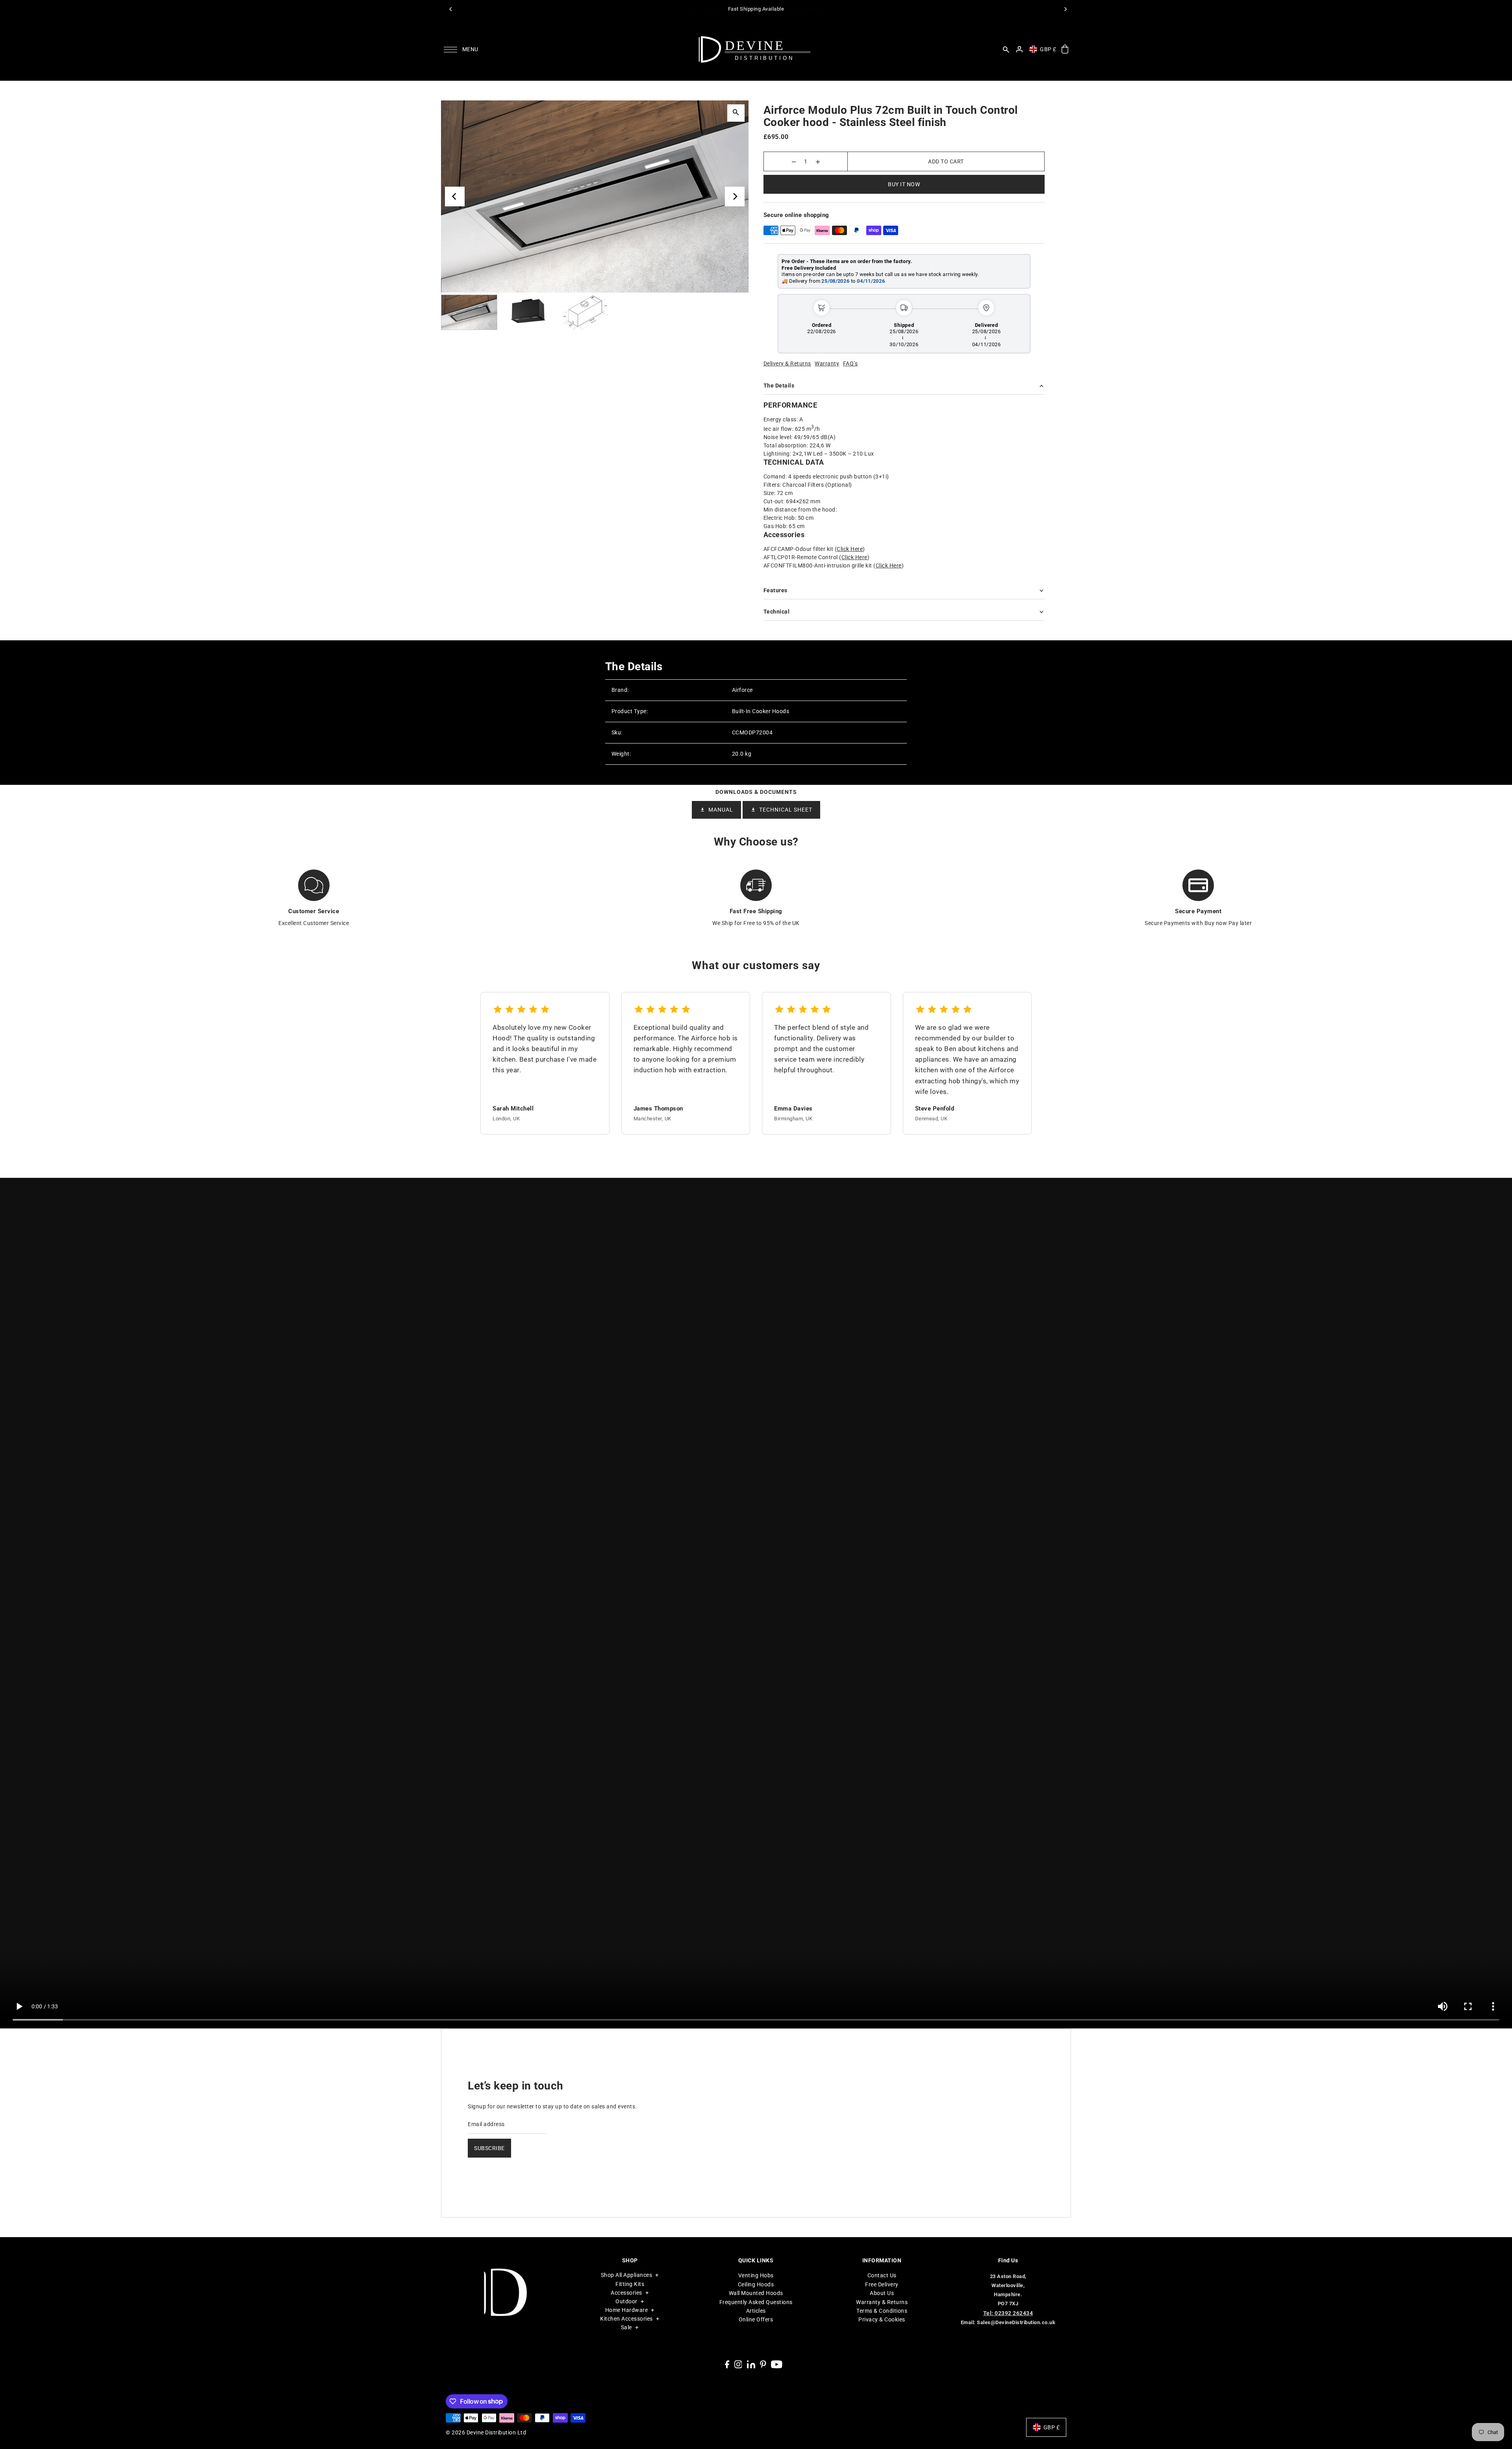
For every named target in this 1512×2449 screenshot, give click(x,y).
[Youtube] (777, 2364)
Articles (756, 2311)
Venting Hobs (756, 2275)
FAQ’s (850, 363)
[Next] (1065, 9)
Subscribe (489, 2148)
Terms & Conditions (882, 2311)
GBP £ (1048, 49)
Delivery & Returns (787, 363)
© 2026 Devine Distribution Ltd (486, 2432)
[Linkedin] (751, 2364)
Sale (626, 2327)
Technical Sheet (786, 810)
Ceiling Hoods (756, 2284)
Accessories (626, 2293)
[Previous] (451, 9)
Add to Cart (946, 161)
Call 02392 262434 (801, 9)
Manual (721, 810)
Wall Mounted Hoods (756, 2293)
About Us (882, 2293)
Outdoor (626, 2301)
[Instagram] (738, 2364)
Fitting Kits (630, 2284)
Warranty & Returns (882, 2302)
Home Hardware (627, 2310)
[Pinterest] (763, 2364)
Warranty (827, 363)
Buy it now (904, 184)
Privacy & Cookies (882, 2319)
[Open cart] (1065, 49)
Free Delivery (882, 2284)
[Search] (1006, 49)
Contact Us (882, 2275)
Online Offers (756, 2319)
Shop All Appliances (627, 2275)
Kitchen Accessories (626, 2319)
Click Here (850, 549)
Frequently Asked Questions (756, 2302)
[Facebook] (727, 2364)
